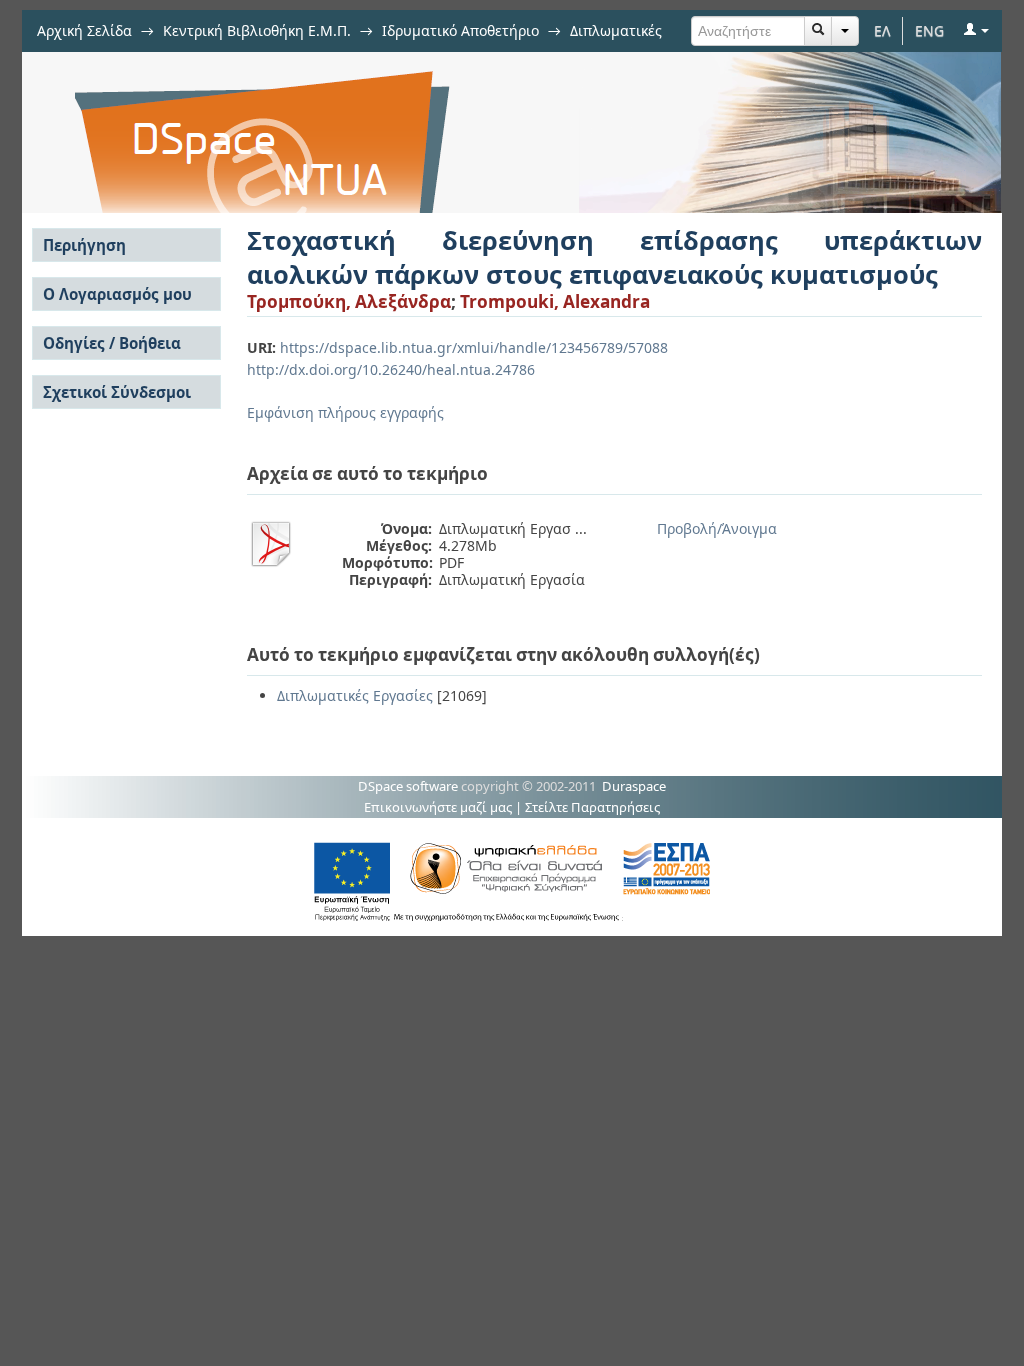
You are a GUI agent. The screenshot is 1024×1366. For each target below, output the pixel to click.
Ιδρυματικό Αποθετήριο (460, 30)
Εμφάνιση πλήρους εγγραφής (345, 412)
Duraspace (634, 786)
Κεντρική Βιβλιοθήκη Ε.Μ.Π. (257, 30)
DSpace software (408, 786)
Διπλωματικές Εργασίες (355, 695)
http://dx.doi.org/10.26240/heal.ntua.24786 (391, 369)
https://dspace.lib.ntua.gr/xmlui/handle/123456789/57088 (474, 347)
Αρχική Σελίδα (84, 30)
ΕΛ (882, 30)
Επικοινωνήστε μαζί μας (438, 807)
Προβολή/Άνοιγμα (717, 528)
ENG (929, 30)
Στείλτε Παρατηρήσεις (592, 807)
